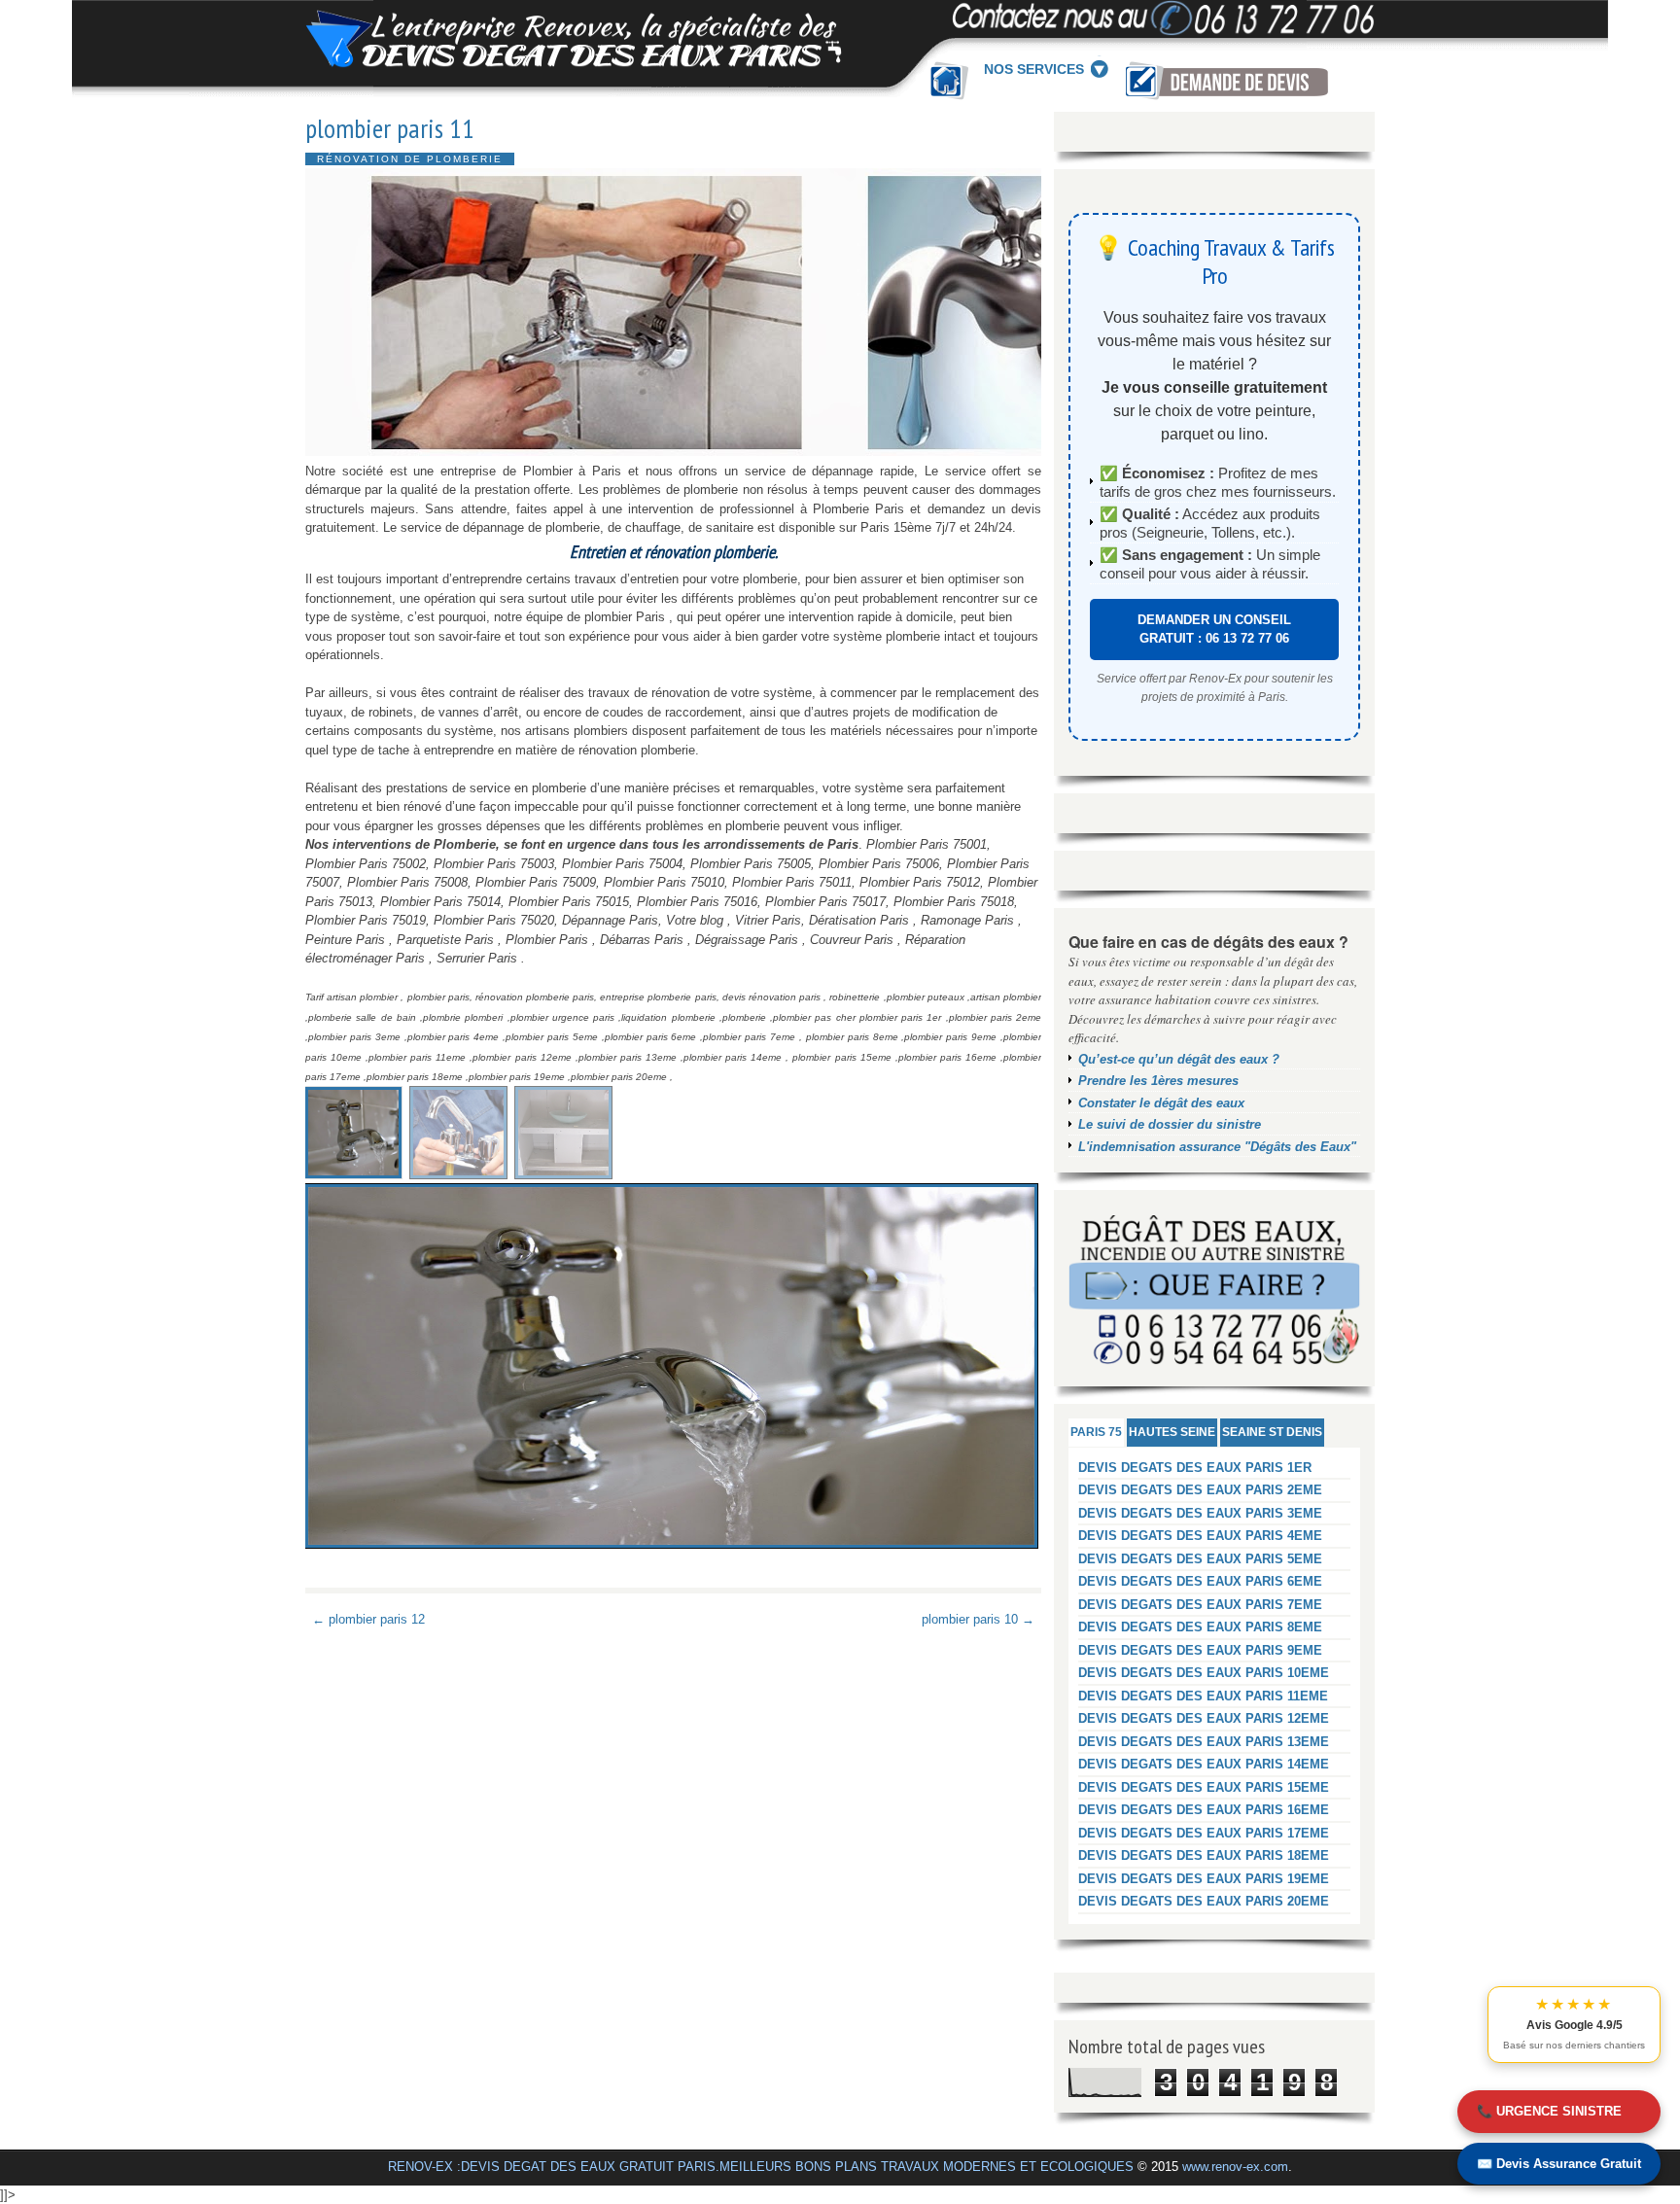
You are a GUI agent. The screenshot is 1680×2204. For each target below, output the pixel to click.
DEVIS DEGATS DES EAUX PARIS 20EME (1204, 1901)
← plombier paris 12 (368, 1619)
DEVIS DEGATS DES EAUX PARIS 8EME (1200, 1627)
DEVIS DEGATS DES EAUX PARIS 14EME (1204, 1764)
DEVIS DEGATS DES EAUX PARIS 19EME (1204, 1879)
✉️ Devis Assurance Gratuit (1559, 2164)
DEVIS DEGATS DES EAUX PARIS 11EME (1203, 1696)
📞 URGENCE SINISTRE (1549, 2111)
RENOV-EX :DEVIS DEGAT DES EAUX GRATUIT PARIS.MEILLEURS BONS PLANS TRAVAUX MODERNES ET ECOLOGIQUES (761, 2167)
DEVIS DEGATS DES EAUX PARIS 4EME (1200, 1536)
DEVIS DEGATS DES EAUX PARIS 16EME (1204, 1810)
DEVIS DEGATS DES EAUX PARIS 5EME (1200, 1559)
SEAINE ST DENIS (1272, 1432)
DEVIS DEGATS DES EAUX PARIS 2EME (1200, 1490)
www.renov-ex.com (1235, 2167)
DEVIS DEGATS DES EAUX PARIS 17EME (1204, 1833)
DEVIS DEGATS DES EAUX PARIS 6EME (1200, 1581)
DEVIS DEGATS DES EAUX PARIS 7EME (1200, 1605)
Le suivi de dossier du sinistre (1170, 1124)
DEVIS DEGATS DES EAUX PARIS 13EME (1204, 1742)
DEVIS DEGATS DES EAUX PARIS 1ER (1195, 1468)
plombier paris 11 (390, 128)
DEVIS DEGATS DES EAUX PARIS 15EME (1204, 1787)
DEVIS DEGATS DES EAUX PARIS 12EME (1204, 1718)
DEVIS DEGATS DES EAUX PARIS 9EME (1200, 1650)
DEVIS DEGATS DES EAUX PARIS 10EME (1204, 1673)
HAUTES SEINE (1172, 1432)
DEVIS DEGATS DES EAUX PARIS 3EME (1200, 1513)
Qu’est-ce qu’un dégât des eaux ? (1179, 1059)
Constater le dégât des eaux (1161, 1103)
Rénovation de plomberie (410, 159)
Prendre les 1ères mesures (1158, 1081)
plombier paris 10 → (978, 1619)
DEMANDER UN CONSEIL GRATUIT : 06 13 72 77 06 (1214, 630)
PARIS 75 (1096, 1432)
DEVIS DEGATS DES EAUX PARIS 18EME (1204, 1855)
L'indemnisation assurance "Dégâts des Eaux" (1217, 1147)
